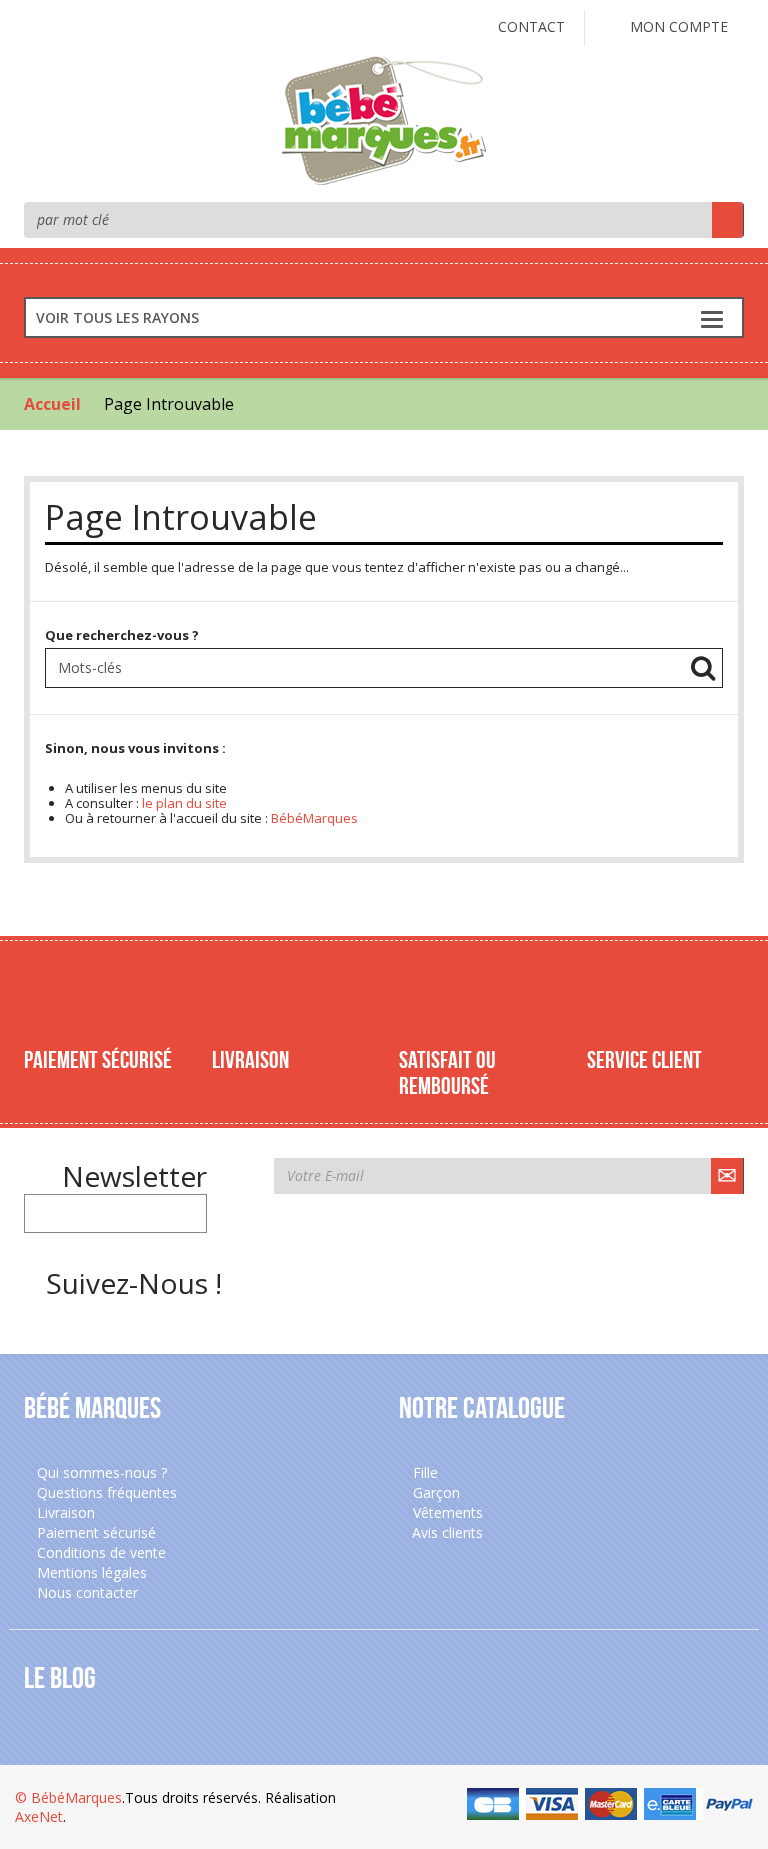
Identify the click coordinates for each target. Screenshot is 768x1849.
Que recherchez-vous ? (122, 635)
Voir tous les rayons (117, 317)
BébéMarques (314, 818)
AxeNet (39, 1816)
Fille (423, 1472)
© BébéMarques (68, 1797)
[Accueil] (384, 119)
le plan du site (184, 803)
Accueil (52, 404)
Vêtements (446, 1512)
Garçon (434, 1492)
